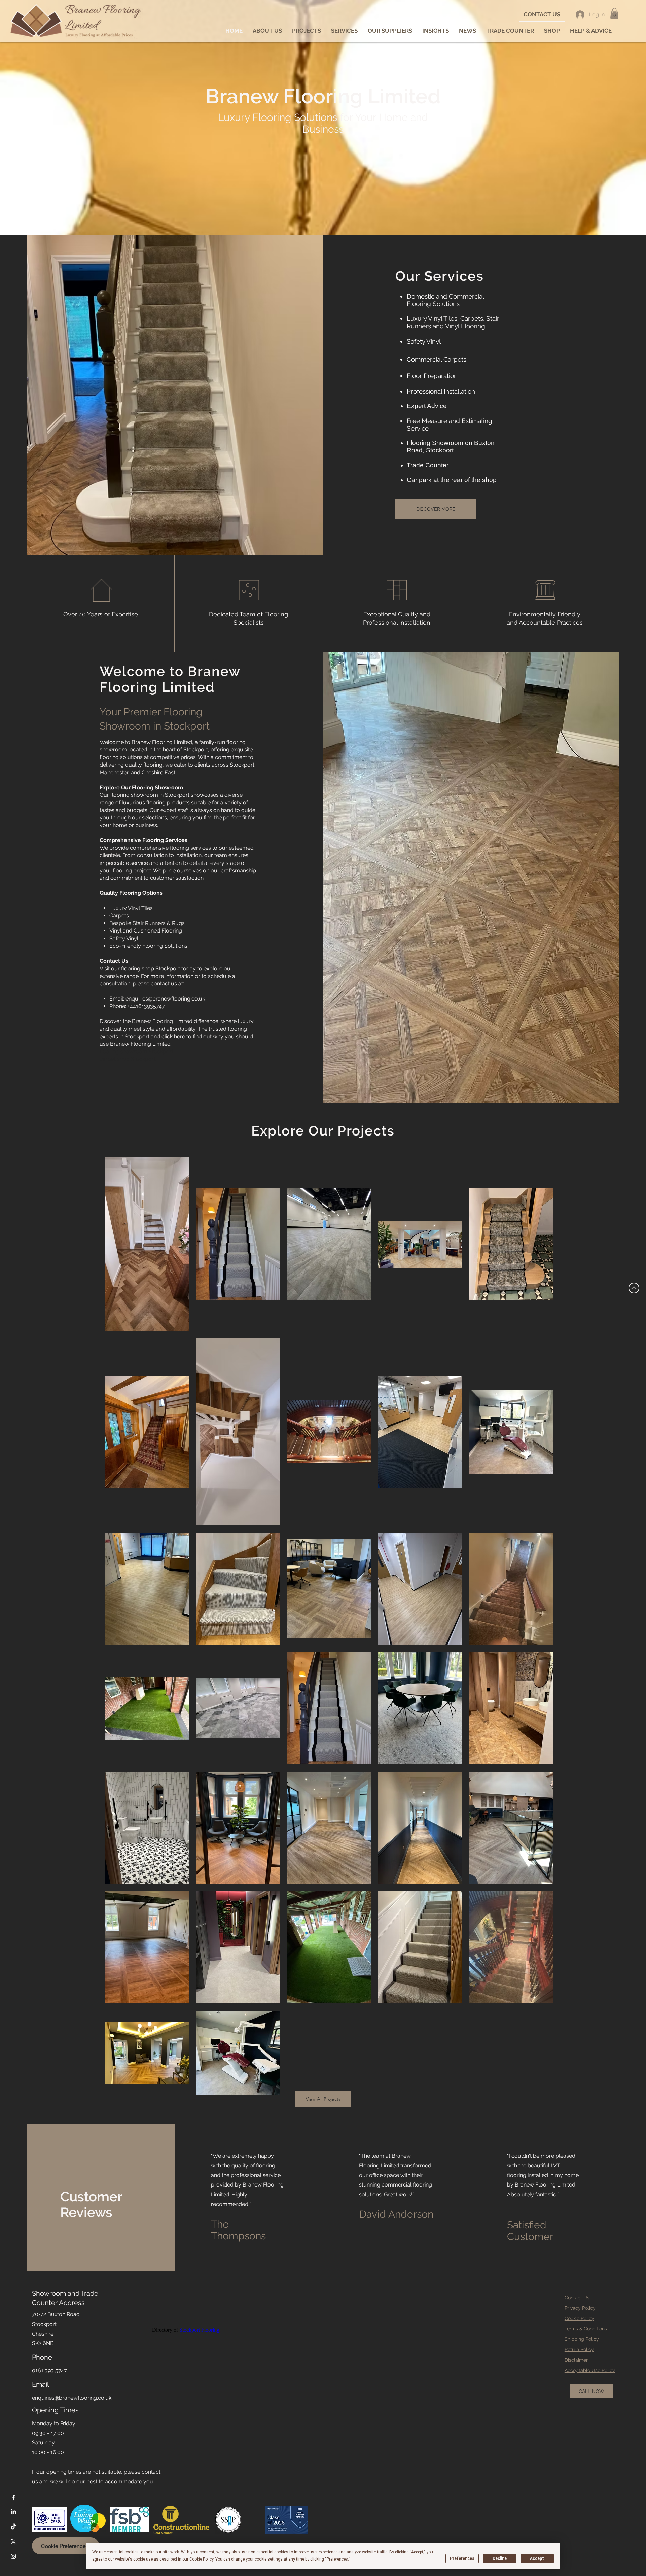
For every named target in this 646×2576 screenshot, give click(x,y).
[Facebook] (13, 2497)
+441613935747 (146, 1006)
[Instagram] (13, 2556)
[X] (13, 2542)
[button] (614, 13)
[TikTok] (13, 2527)
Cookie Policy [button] (201, 2559)
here (180, 1036)
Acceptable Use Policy (590, 2370)
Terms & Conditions (586, 2329)
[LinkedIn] (13, 2512)
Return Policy (579, 2349)
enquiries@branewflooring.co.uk (165, 999)
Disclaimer (576, 2360)
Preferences (462, 2558)
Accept (537, 2558)
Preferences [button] (337, 2559)
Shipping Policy (582, 2339)
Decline (500, 2558)
